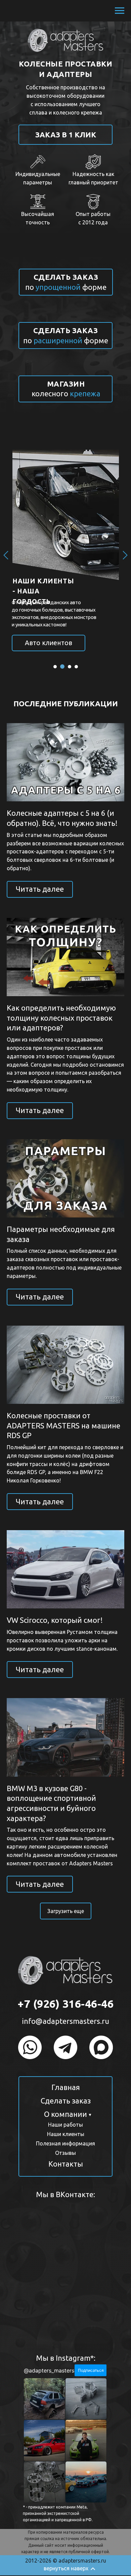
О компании (65, 2114)
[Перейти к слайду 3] (70, 667)
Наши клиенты (66, 2134)
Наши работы (65, 2125)
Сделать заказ (66, 2101)
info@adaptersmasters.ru (66, 2021)
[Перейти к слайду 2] (62, 667)
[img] (30, 2047)
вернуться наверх (66, 2568)
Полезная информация (65, 2143)
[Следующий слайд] (125, 555)
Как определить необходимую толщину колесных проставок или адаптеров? (61, 1018)
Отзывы (65, 2153)
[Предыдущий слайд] (6, 555)
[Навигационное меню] (120, 11)
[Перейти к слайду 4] (76, 667)
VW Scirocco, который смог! (55, 1620)
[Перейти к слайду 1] (55, 667)
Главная (66, 2087)
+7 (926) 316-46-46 (65, 2004)
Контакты (66, 2164)
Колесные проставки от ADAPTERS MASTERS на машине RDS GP (63, 1425)
